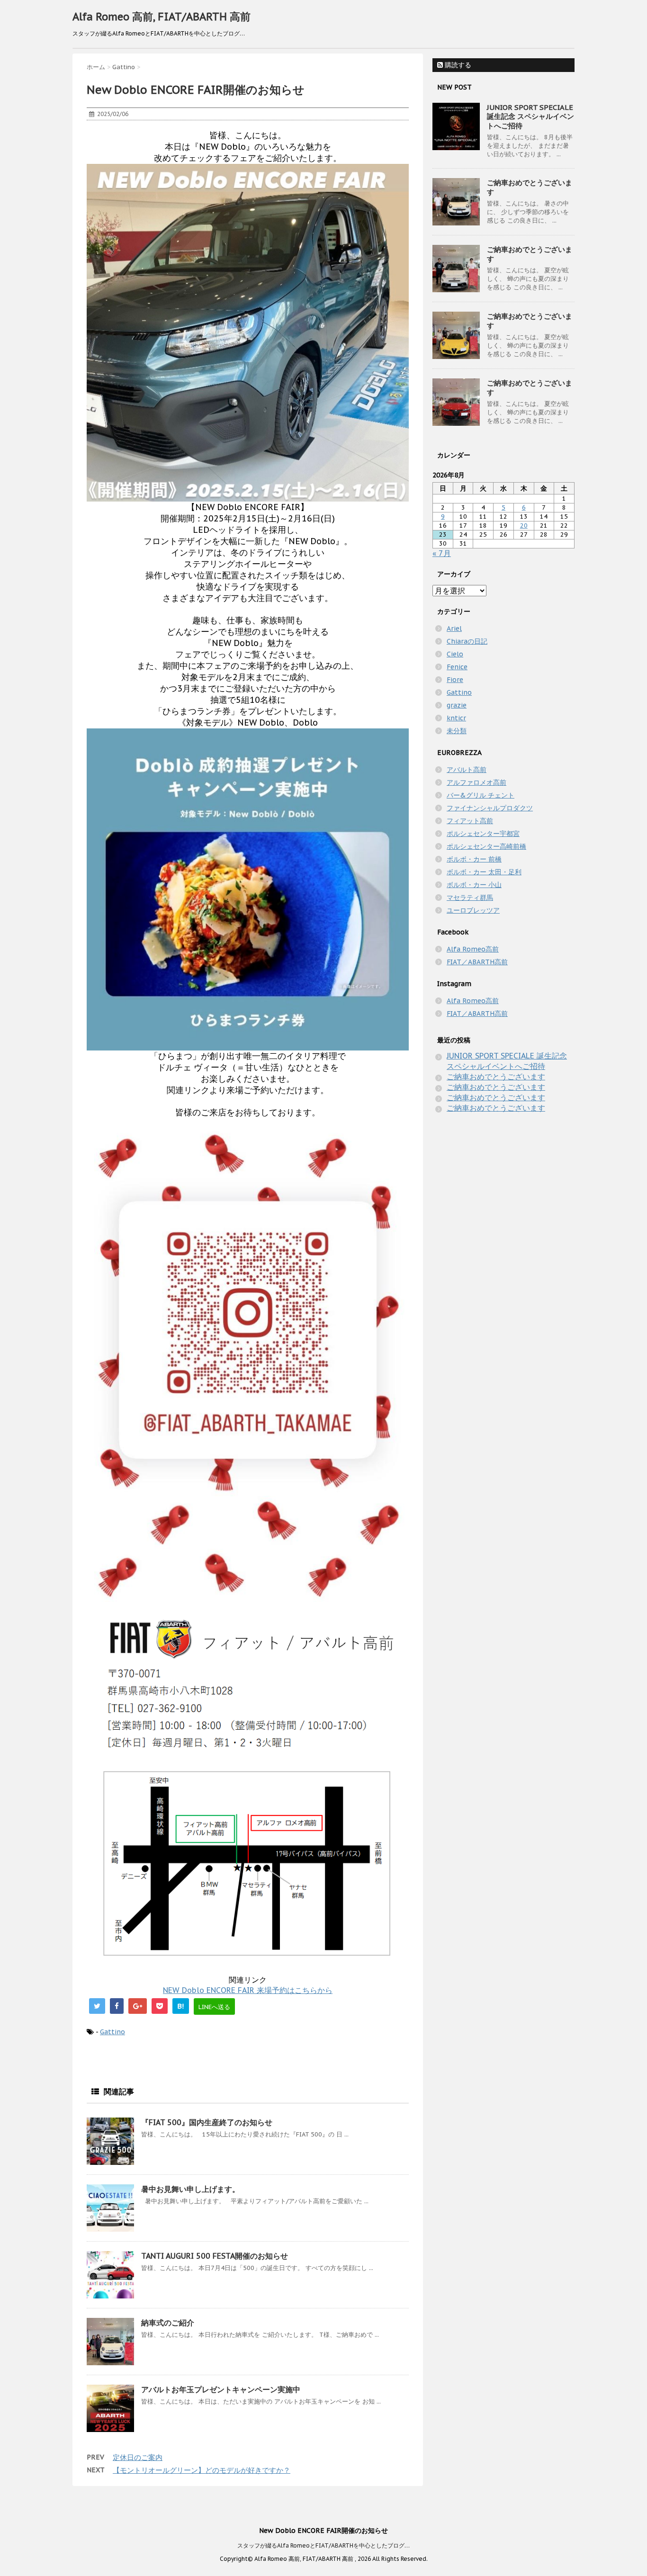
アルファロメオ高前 (476, 782)
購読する (457, 65)
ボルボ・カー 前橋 (474, 859)
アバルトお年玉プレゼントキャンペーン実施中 (221, 2389)
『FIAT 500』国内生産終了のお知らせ (207, 2122)
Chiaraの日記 (467, 641)
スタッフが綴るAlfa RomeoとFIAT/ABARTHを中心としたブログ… (323, 2545)
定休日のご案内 (138, 2457)
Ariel (454, 628)
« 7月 (442, 553)
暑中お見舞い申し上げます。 (190, 2189)
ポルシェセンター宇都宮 (483, 834)
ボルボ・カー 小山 (474, 885)
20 (524, 525)
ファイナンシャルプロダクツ (490, 808)
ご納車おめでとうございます (496, 1077)
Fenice (457, 667)
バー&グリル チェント (481, 795)
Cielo (455, 654)
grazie (457, 705)
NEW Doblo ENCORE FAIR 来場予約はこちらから (248, 1990)
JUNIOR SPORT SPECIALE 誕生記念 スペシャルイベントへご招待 (530, 117)
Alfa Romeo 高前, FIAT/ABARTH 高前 (162, 17)
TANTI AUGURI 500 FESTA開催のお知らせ (215, 2256)
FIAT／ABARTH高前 (477, 962)
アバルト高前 (467, 770)
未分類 (457, 731)
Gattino (112, 2032)
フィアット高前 (470, 821)
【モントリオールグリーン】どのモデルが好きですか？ (202, 2470)
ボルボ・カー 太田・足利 (484, 872)
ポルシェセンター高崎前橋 (486, 846)
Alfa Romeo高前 (473, 949)
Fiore (455, 680)
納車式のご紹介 (168, 2323)
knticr (456, 718)
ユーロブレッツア (473, 910)
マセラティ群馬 (470, 898)
